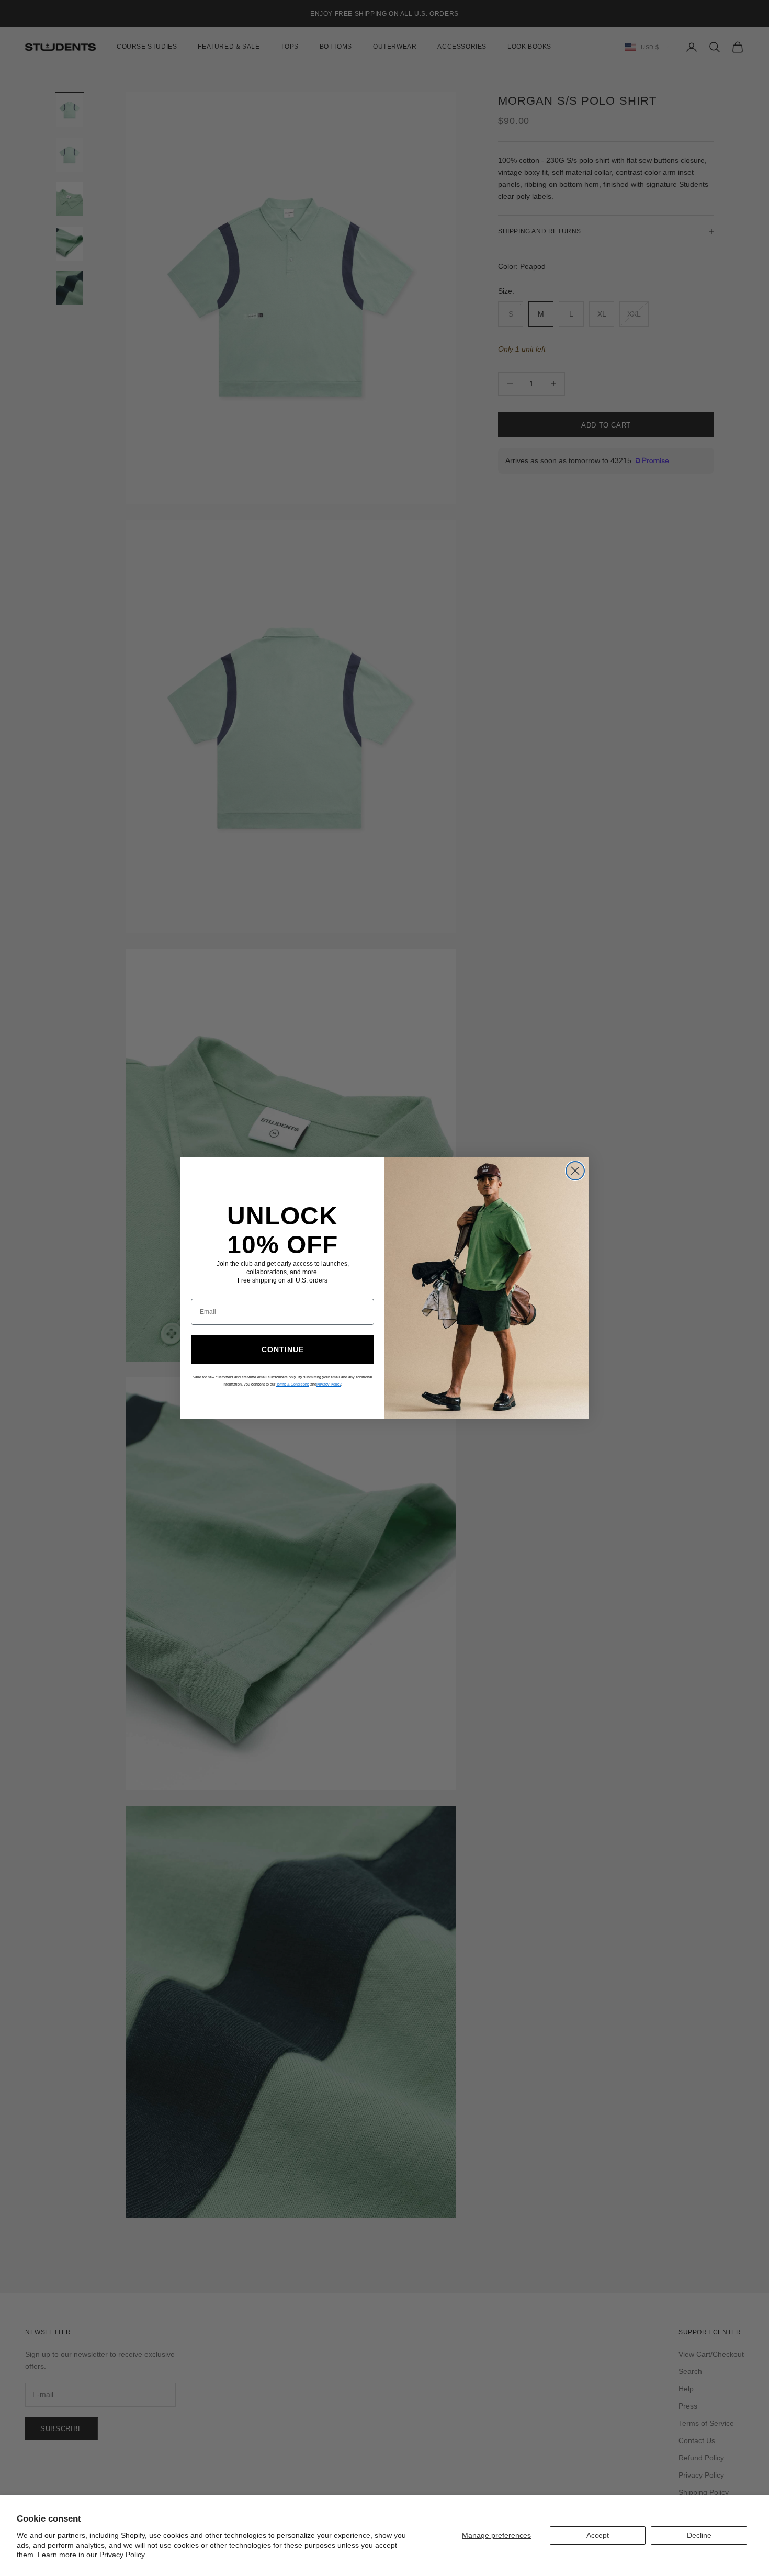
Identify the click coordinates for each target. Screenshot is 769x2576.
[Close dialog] (575, 1171)
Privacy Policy (122, 2555)
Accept (598, 2535)
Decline (699, 2535)
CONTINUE (283, 1349)
